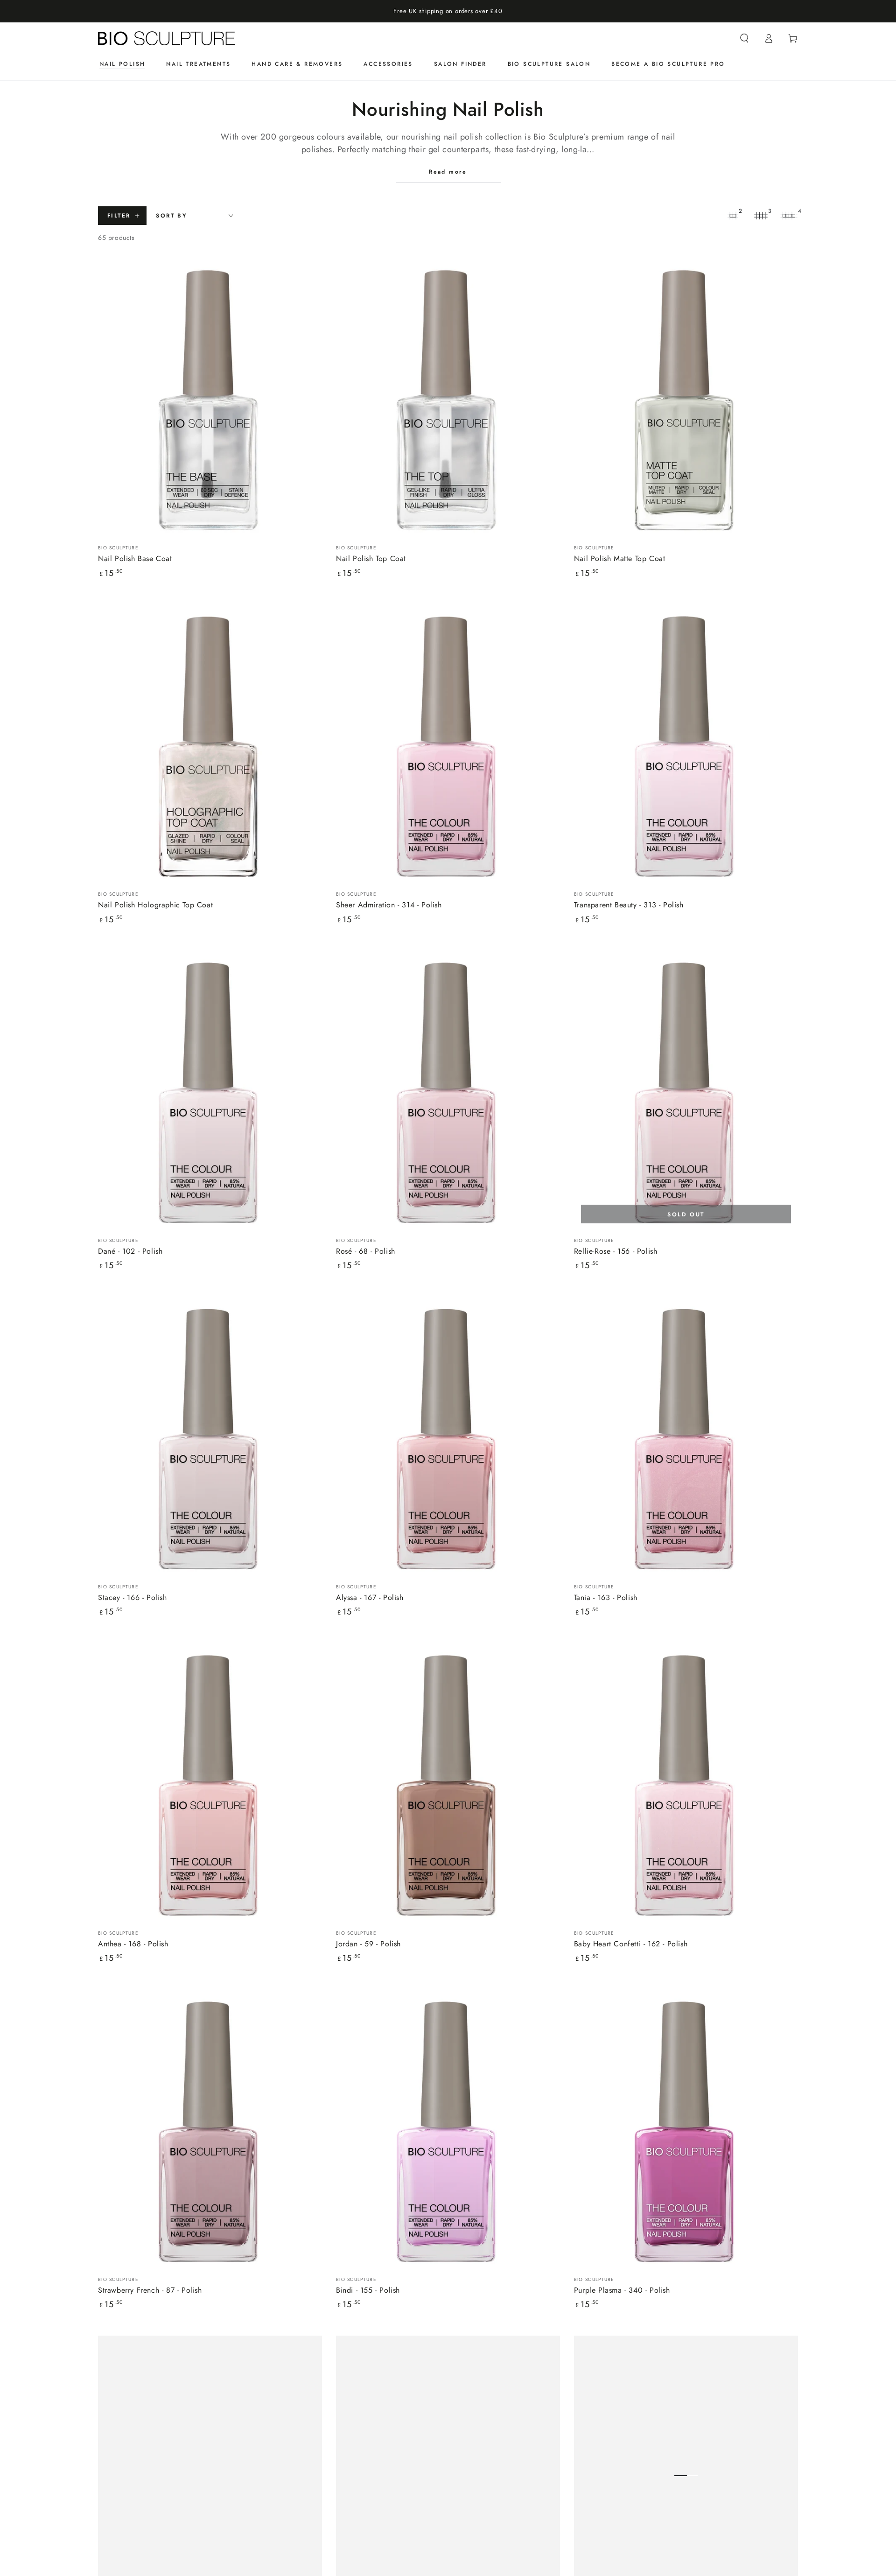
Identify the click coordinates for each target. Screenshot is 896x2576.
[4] (789, 216)
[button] (744, 38)
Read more (448, 172)
